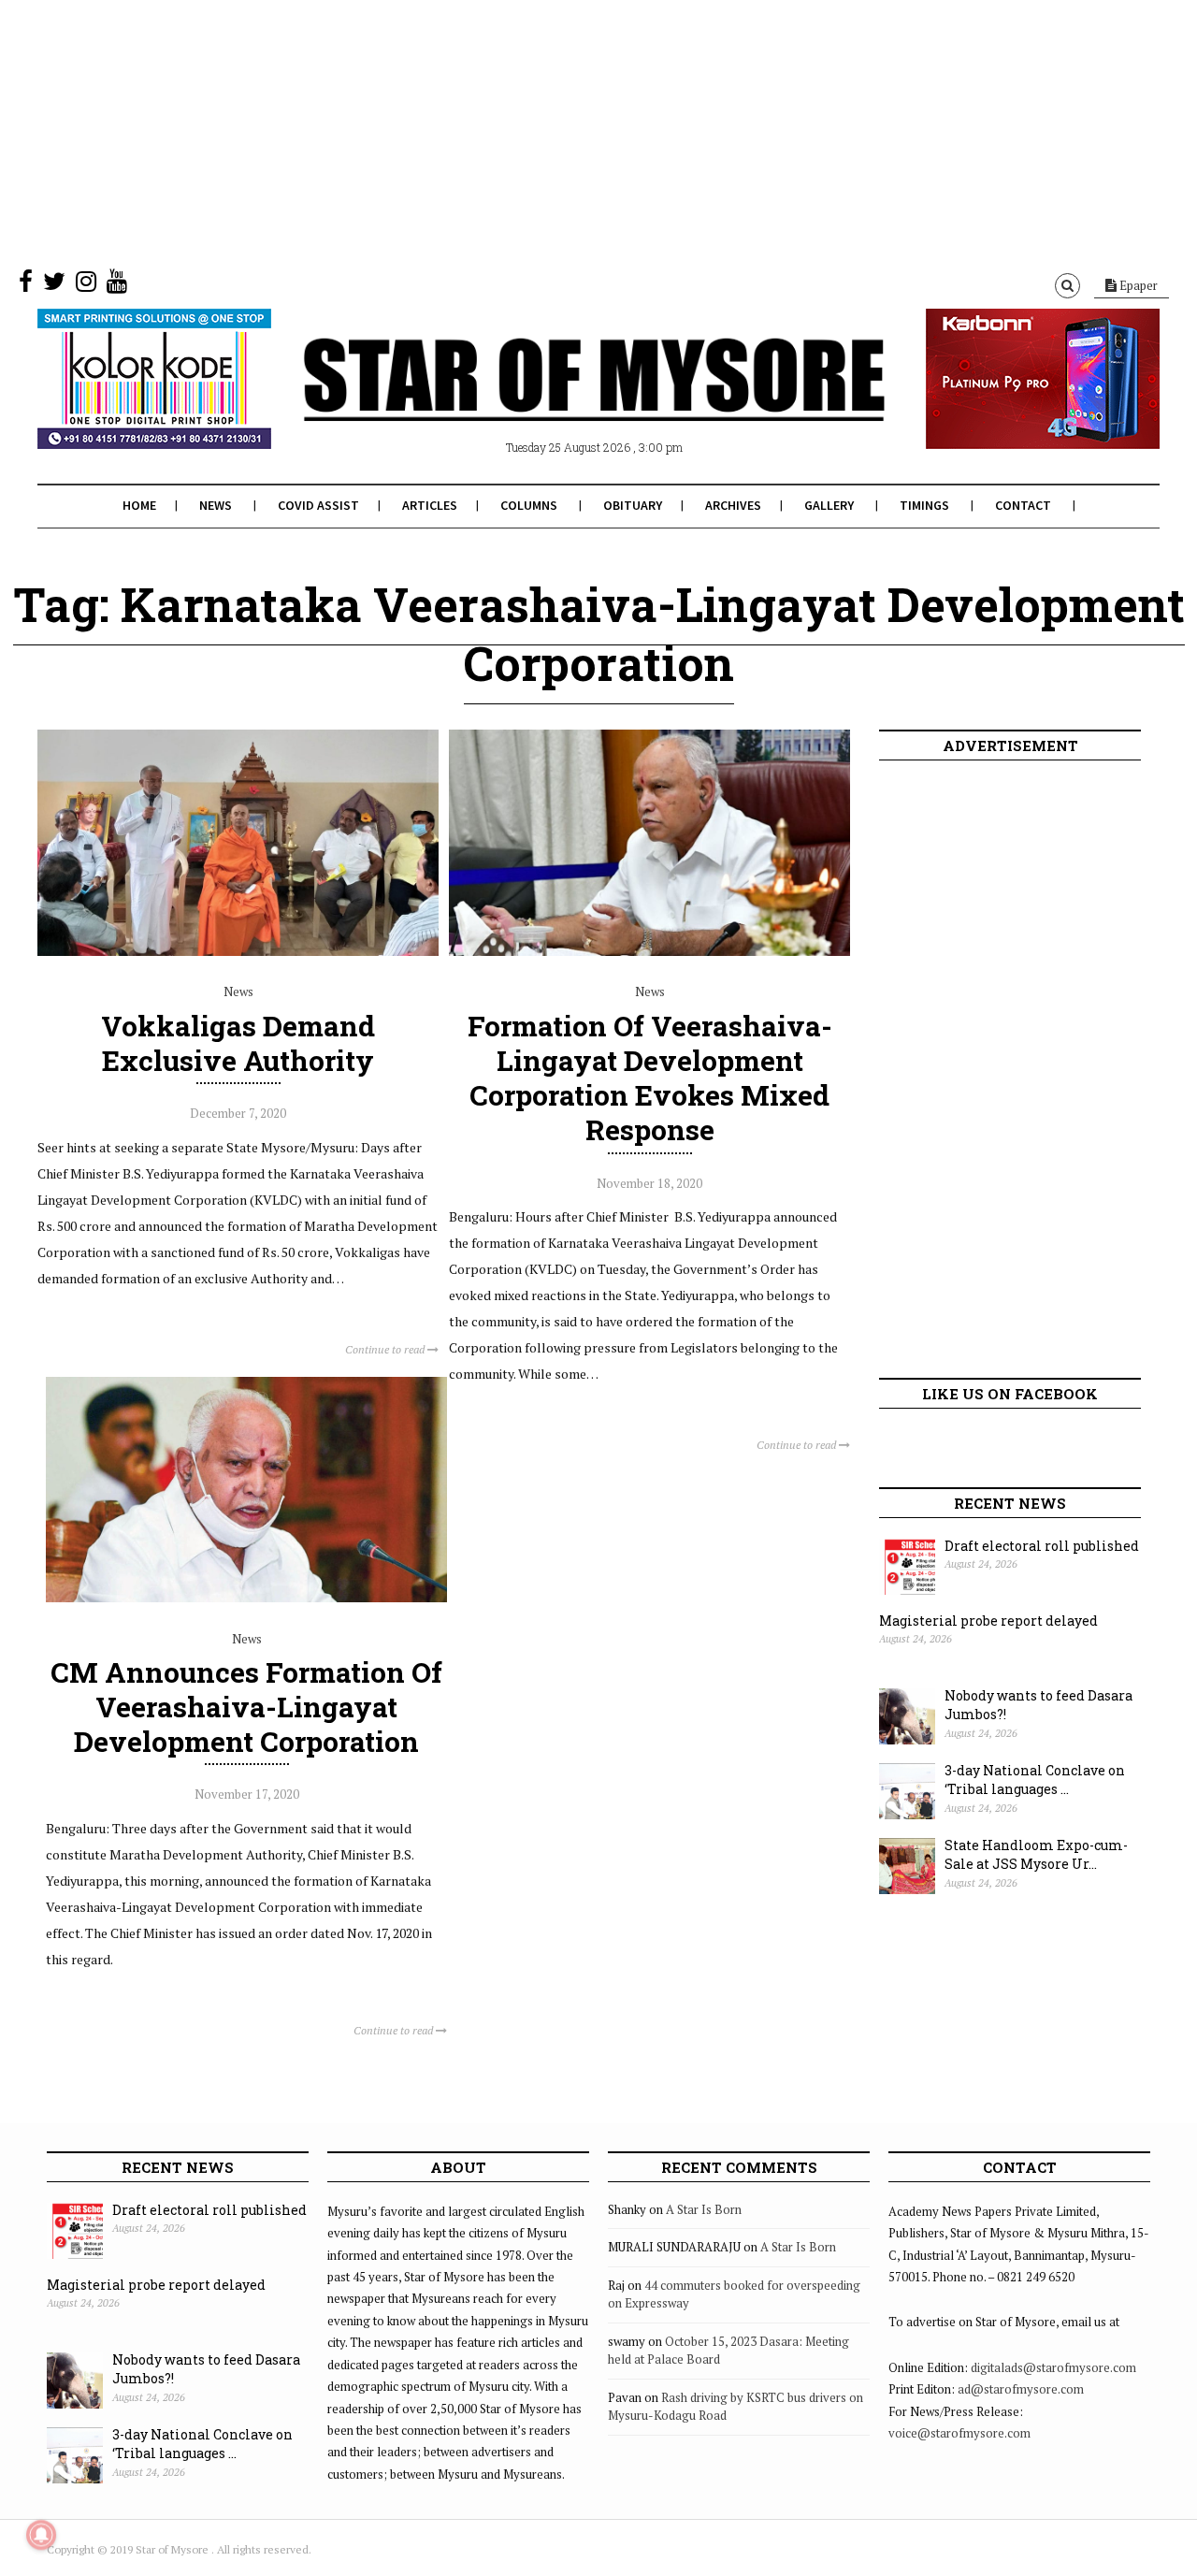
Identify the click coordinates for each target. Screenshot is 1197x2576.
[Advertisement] (561, 131)
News (216, 505)
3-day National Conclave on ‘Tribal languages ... (1035, 1780)
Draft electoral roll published (1042, 1546)
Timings (924, 505)
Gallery (829, 505)
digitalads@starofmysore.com (1053, 2367)
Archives (733, 505)
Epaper (1137, 285)
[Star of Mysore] (552, 401)
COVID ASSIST (318, 505)
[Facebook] (26, 285)
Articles (430, 505)
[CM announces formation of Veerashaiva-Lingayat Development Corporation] (246, 1598)
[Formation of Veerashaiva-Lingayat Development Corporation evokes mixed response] (649, 951)
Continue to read (386, 1349)
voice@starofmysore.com (959, 2433)
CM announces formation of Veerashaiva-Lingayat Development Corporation (246, 1707)
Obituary (633, 505)
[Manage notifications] (41, 2535)
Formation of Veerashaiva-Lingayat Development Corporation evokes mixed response (650, 1078)
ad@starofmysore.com (1021, 2389)
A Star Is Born (704, 2209)
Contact (1023, 505)
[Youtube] (117, 285)
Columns (529, 505)
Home (139, 505)
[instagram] (86, 285)
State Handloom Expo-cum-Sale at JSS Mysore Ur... (1036, 1855)
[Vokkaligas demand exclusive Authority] (238, 951)
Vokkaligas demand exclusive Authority (238, 1043)
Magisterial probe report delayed (988, 1621)
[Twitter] (54, 285)
